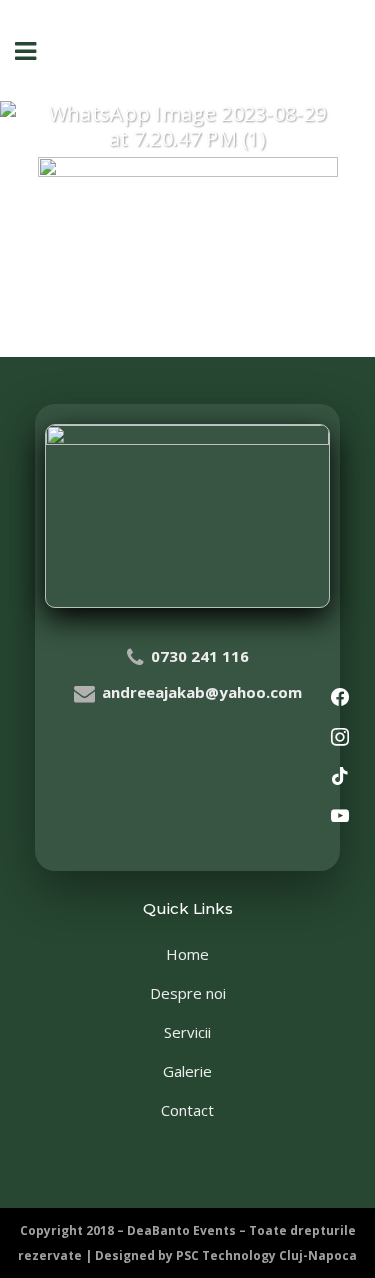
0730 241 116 (200, 656)
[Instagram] (340, 738)
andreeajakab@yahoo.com (202, 692)
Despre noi (188, 993)
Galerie (187, 1071)
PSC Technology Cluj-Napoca (266, 1255)
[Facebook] (340, 698)
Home (187, 954)
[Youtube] (340, 817)
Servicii (187, 1032)
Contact (187, 1110)
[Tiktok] (340, 777)
